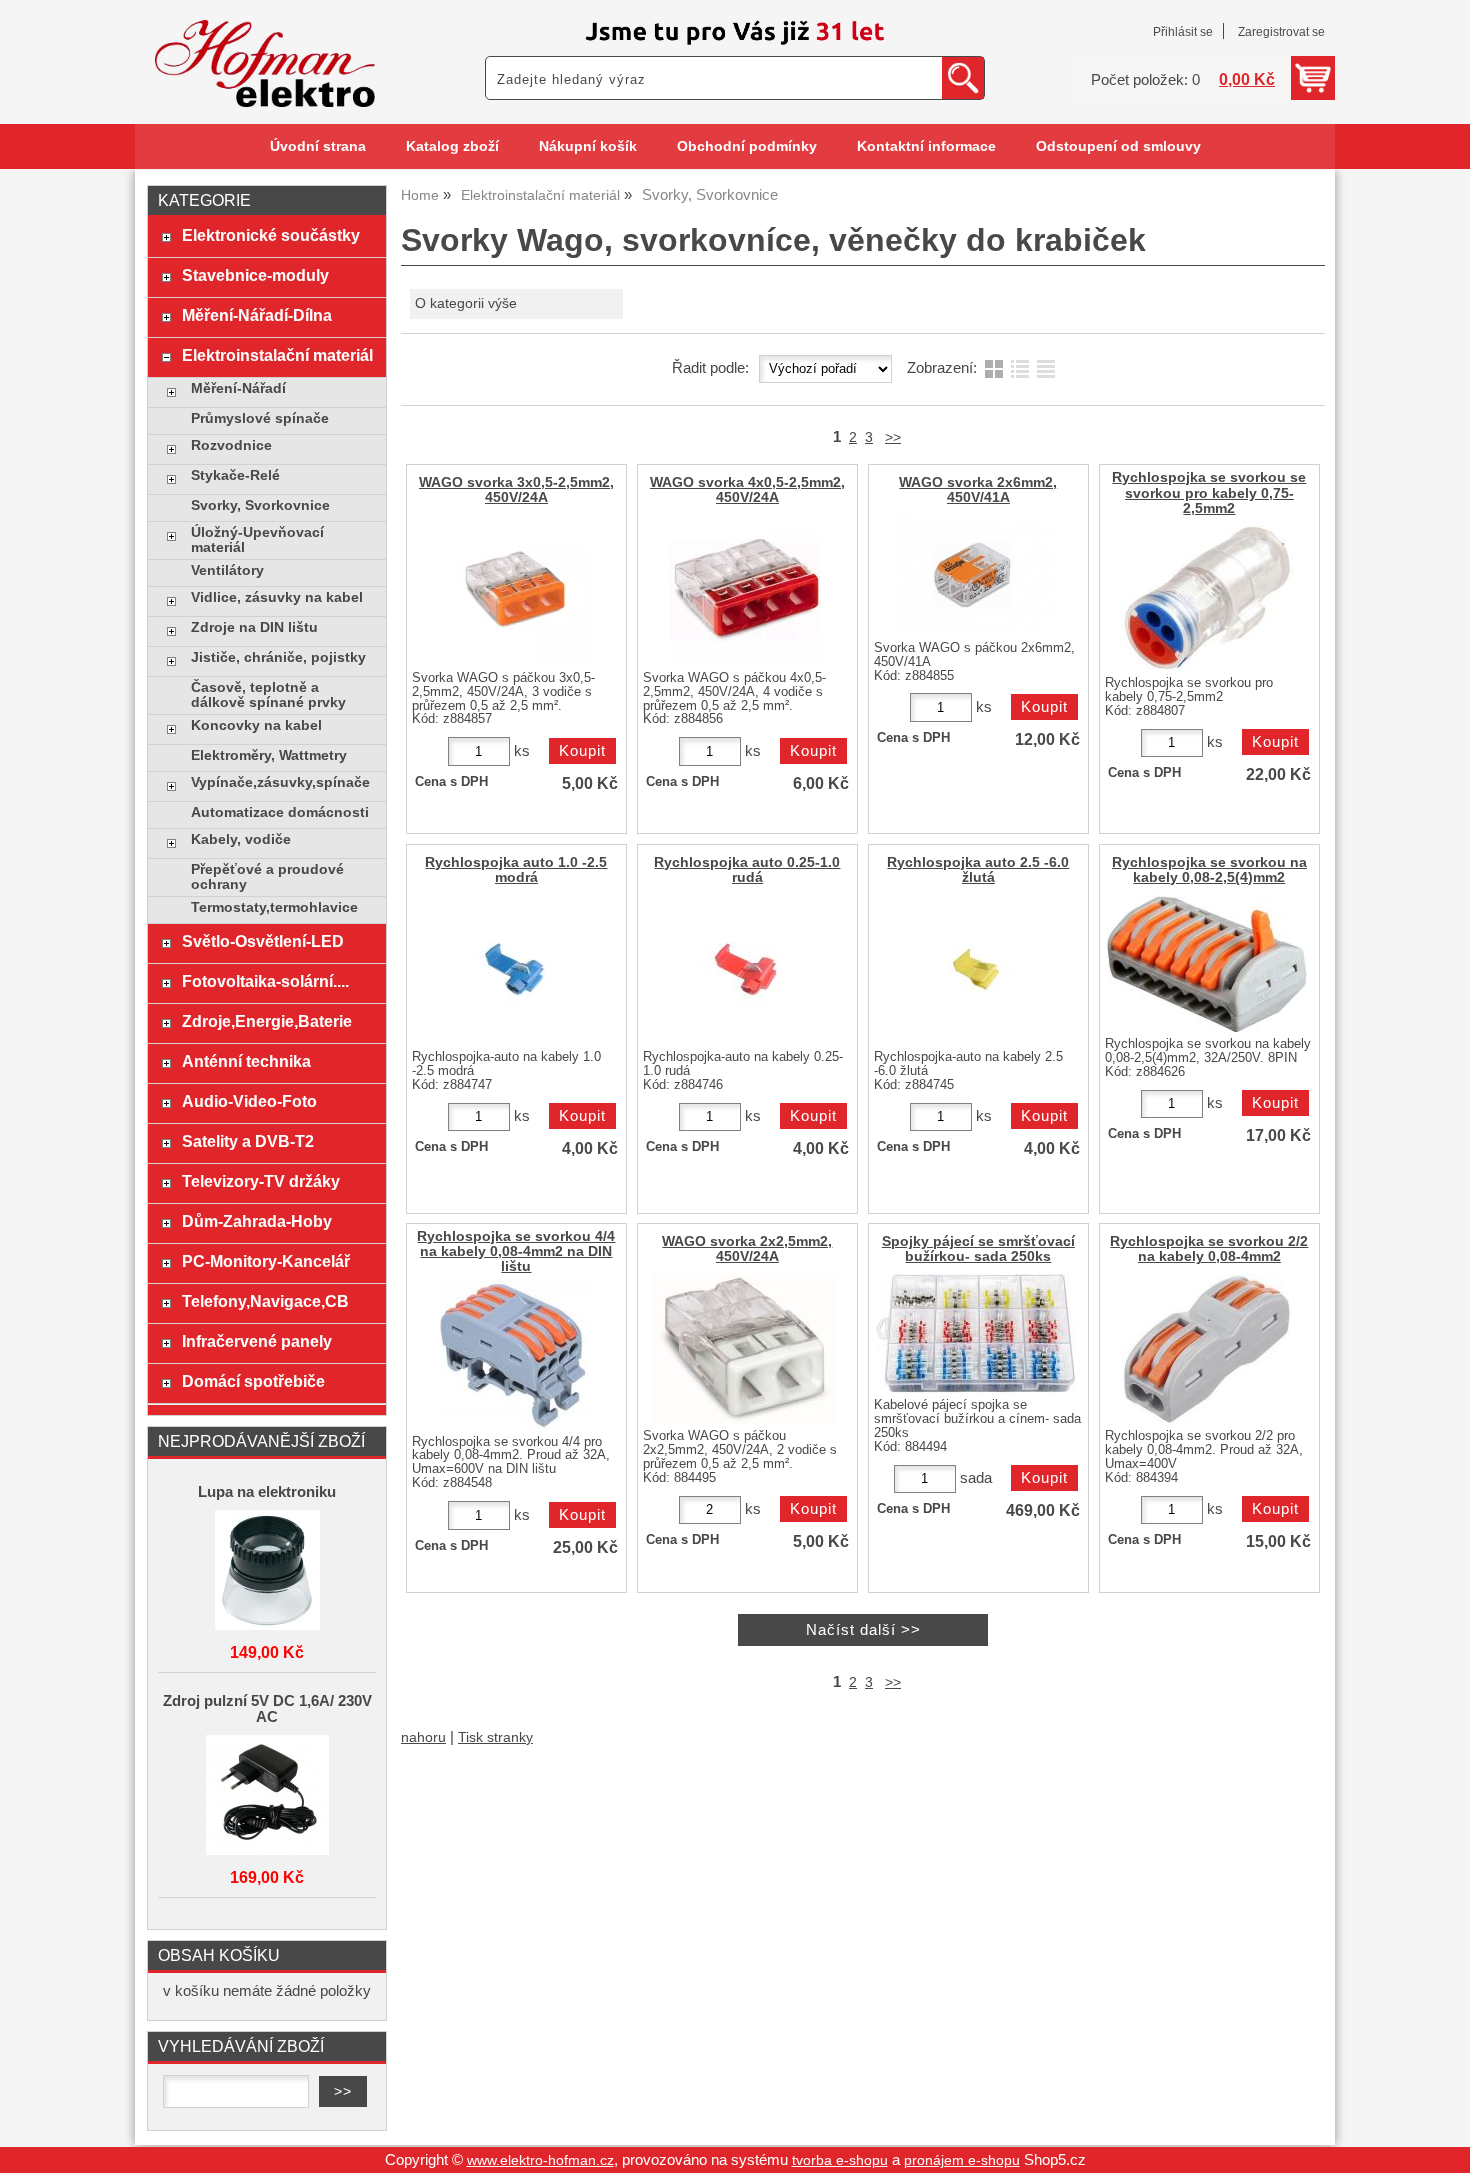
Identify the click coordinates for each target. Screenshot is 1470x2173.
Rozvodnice (231, 445)
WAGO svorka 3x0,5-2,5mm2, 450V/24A (516, 490)
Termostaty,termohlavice (274, 907)
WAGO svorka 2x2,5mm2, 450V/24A (747, 1249)
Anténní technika (246, 1061)
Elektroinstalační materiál (277, 355)
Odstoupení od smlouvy (1118, 146)
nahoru (423, 1737)
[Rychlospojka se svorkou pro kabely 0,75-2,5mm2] (1206, 596)
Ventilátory (227, 570)
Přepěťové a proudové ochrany (267, 877)
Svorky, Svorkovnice (260, 505)
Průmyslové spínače (260, 418)
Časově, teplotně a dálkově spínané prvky (268, 695)
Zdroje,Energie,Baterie (267, 1021)
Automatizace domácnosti (280, 812)
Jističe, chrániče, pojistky (278, 657)
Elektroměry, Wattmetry (269, 755)
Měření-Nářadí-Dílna (257, 315)
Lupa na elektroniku (267, 1492)
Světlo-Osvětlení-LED (263, 941)
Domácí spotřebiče (253, 1381)
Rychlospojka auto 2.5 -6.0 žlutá (978, 870)
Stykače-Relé (235, 475)
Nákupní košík (588, 146)
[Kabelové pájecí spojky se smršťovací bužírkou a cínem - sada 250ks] (976, 1333)
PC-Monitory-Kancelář (266, 1261)
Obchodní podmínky (747, 146)
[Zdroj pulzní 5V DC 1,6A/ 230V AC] (267, 1796)
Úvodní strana (318, 146)
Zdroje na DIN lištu (254, 627)
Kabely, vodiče (241, 839)
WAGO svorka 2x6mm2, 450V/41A (978, 490)
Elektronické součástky (271, 235)
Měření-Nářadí (238, 388)
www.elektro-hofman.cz (540, 2160)
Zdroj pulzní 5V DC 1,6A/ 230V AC (267, 1709)
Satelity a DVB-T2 (248, 1141)
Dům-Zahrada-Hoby (257, 1221)
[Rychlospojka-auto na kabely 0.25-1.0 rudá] (745, 970)
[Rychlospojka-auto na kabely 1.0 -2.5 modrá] (514, 970)
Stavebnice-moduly (255, 275)
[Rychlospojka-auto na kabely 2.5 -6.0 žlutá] (976, 970)
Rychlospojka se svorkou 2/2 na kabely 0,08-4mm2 (1209, 1249)
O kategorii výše (466, 303)
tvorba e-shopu (840, 2160)
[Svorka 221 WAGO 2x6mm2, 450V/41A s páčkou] (975, 575)
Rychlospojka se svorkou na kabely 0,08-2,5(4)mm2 (1209, 870)
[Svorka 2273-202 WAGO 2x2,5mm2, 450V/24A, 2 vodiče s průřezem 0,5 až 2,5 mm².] (744, 1349)
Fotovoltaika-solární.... (265, 981)
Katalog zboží (452, 146)
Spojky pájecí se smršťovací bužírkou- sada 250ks (978, 1249)
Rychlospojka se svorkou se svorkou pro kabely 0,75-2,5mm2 (1209, 492)
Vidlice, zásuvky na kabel (277, 597)
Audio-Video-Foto (249, 1101)
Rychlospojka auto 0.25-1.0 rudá (747, 870)
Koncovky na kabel (256, 725)
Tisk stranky (495, 1737)
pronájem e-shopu (962, 2160)
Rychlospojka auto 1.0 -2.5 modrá (516, 870)
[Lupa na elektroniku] (267, 1571)
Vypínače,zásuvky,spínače (280, 782)
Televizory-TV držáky (261, 1181)
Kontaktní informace (926, 146)
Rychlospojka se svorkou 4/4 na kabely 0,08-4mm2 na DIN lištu (516, 1251)
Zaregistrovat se (1281, 32)
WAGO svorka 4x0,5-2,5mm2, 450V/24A (747, 490)
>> (893, 437)
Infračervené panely (257, 1341)
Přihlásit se (1183, 32)
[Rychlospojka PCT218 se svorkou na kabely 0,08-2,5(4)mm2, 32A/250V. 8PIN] (1207, 963)
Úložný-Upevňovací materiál (257, 540)
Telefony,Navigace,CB (265, 1301)
